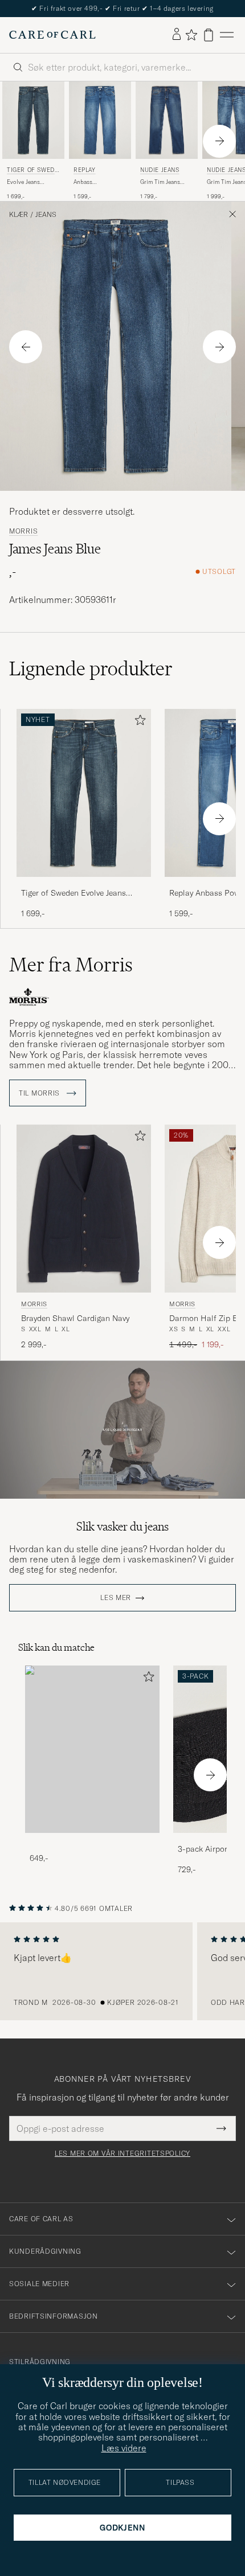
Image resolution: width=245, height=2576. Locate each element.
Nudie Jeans (160, 170)
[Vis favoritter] (191, 35)
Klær (19, 215)
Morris (23, 531)
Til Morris (40, 1093)
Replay (85, 170)
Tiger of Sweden (32, 171)
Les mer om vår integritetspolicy (122, 2153)
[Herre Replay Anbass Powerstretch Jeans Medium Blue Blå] (100, 120)
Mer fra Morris (71, 965)
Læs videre (124, 2448)
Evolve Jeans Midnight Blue (25, 182)
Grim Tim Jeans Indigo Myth (160, 182)
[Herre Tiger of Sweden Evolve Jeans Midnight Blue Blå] (33, 120)
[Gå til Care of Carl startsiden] (52, 35)
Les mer (116, 1598)
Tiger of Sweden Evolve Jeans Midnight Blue (73, 893)
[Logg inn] (177, 35)
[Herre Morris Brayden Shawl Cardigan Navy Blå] (84, 1209)
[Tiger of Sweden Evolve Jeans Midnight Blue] (84, 885)
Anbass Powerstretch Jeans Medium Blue (98, 182)
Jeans (46, 215)
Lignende (91, 668)
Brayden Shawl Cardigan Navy (75, 1318)
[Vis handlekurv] (209, 35)
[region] (122, 1971)
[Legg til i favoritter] (138, 722)
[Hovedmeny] (227, 35)
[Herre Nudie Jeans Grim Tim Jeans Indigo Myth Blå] (167, 120)
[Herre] (92, 1750)
